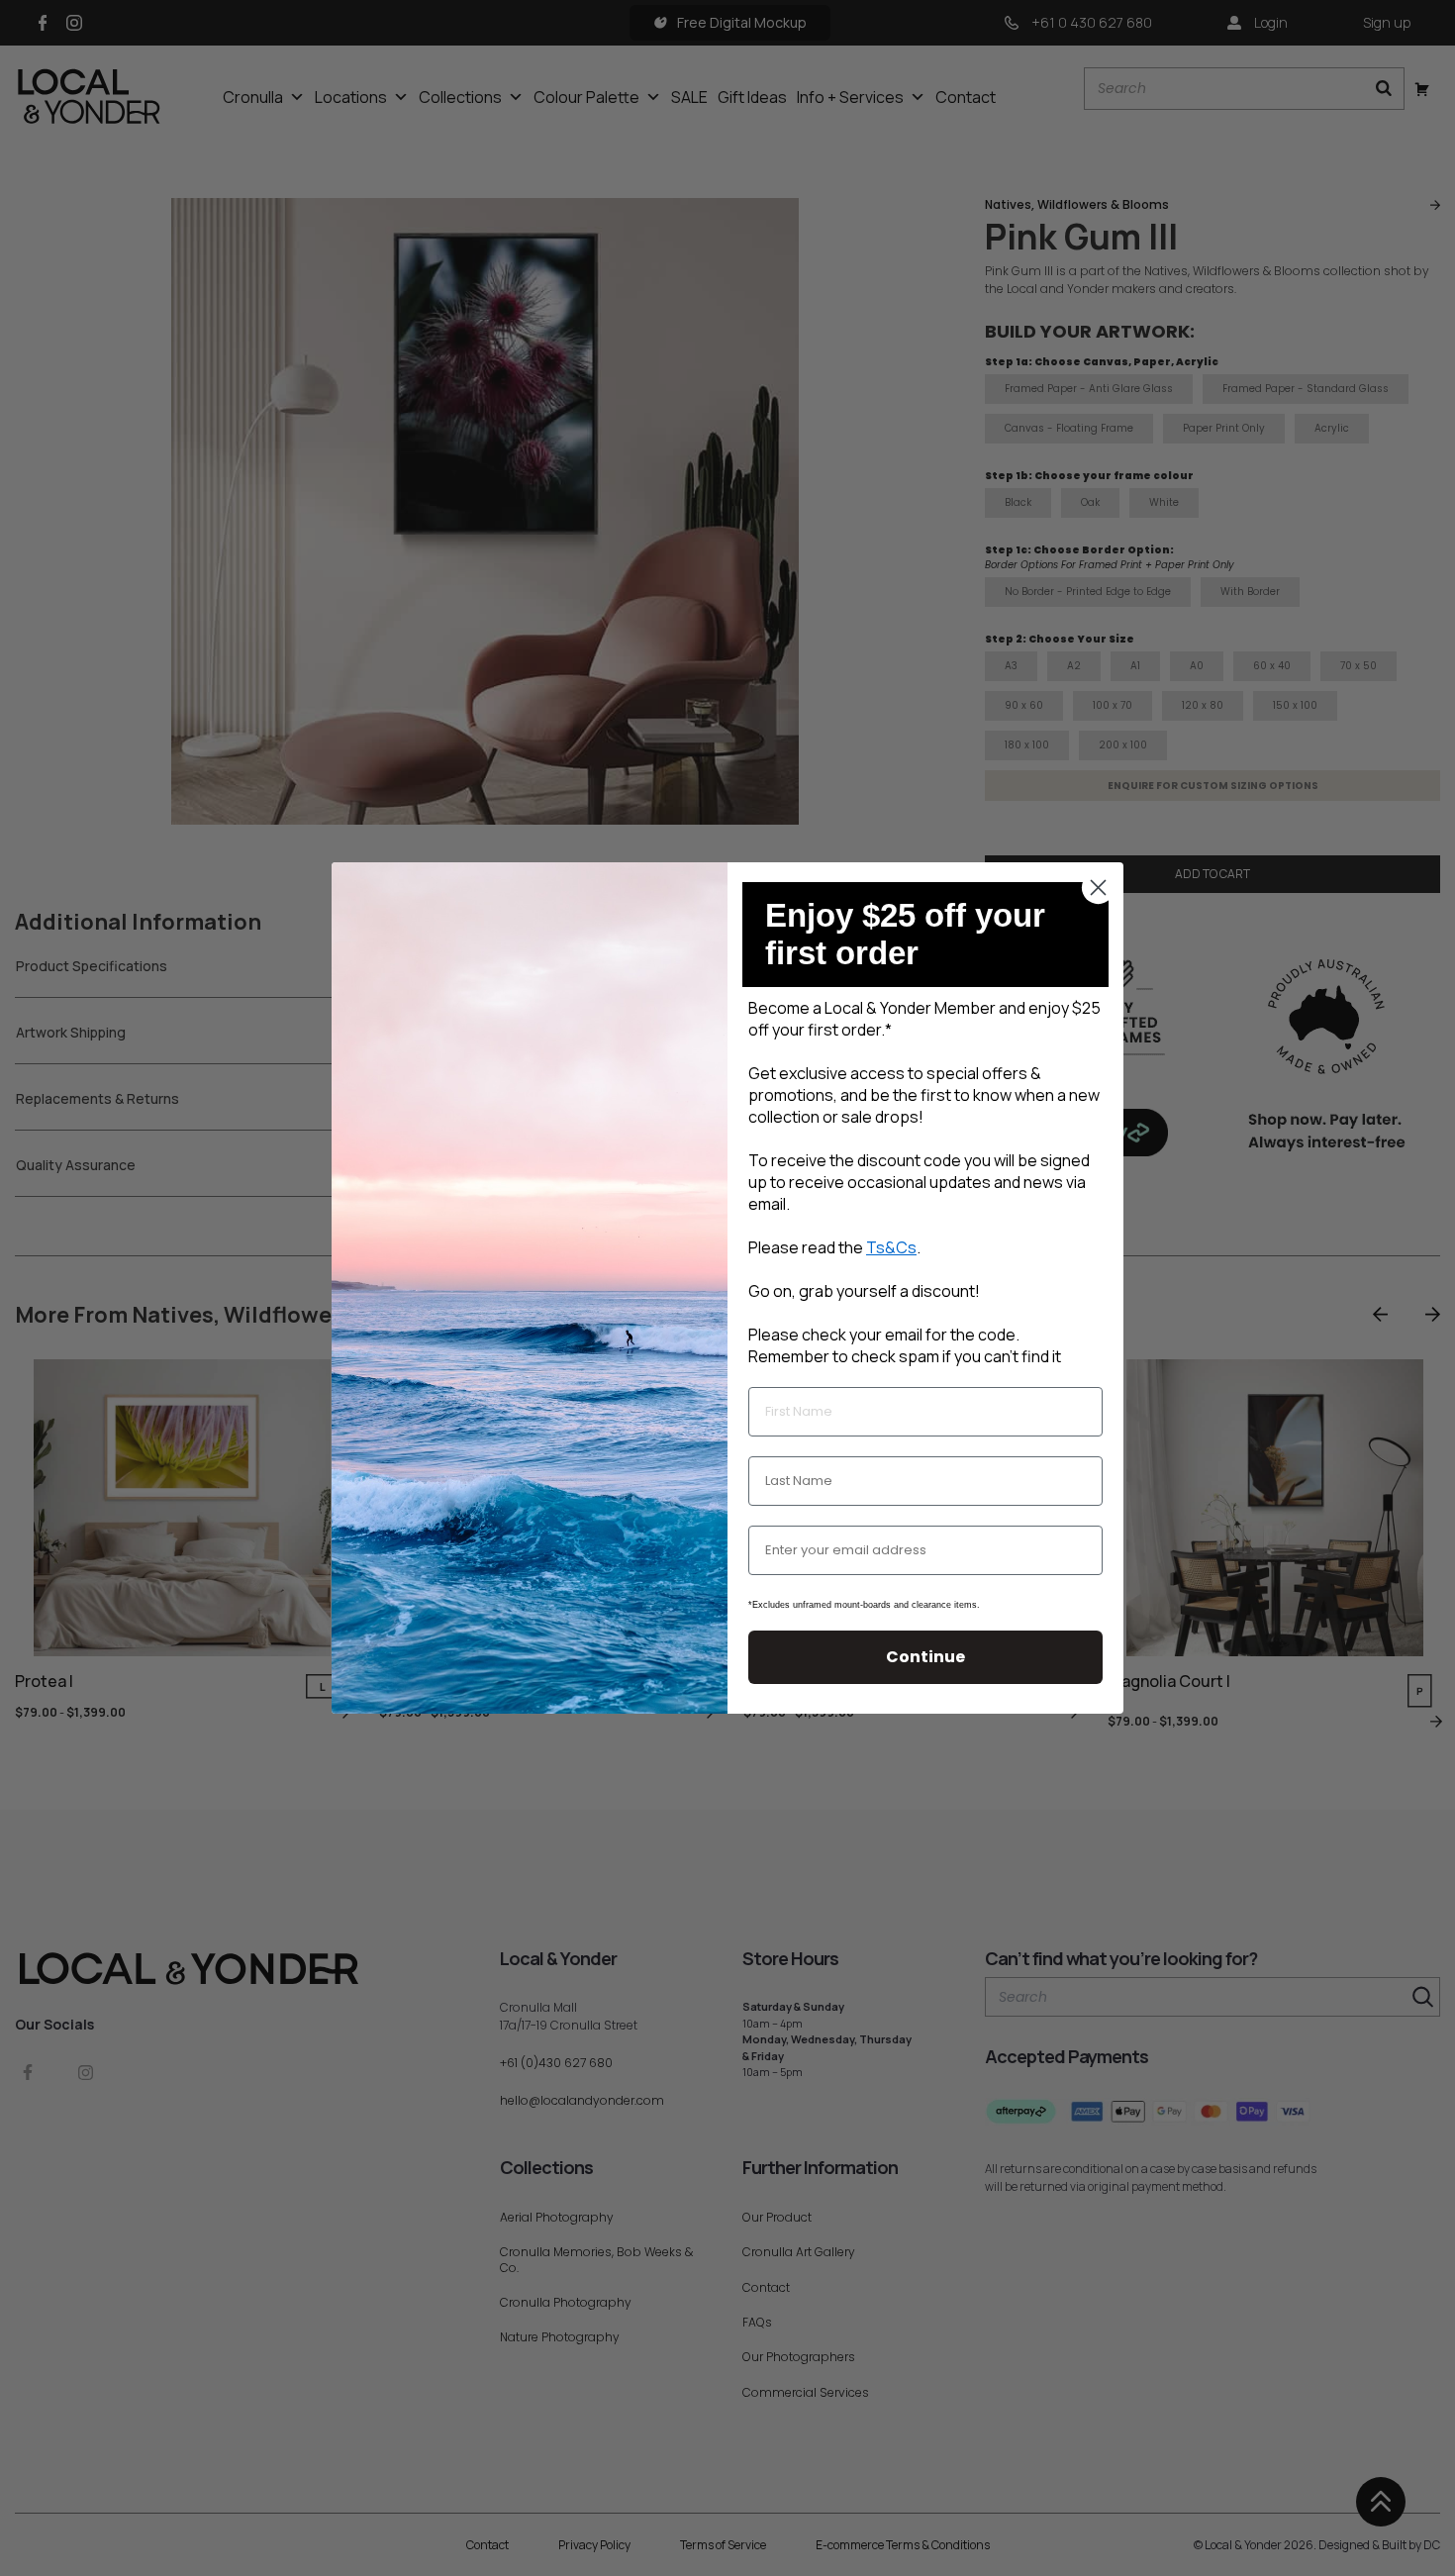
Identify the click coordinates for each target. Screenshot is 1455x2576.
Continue (925, 1657)
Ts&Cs (891, 1247)
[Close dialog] (1098, 888)
